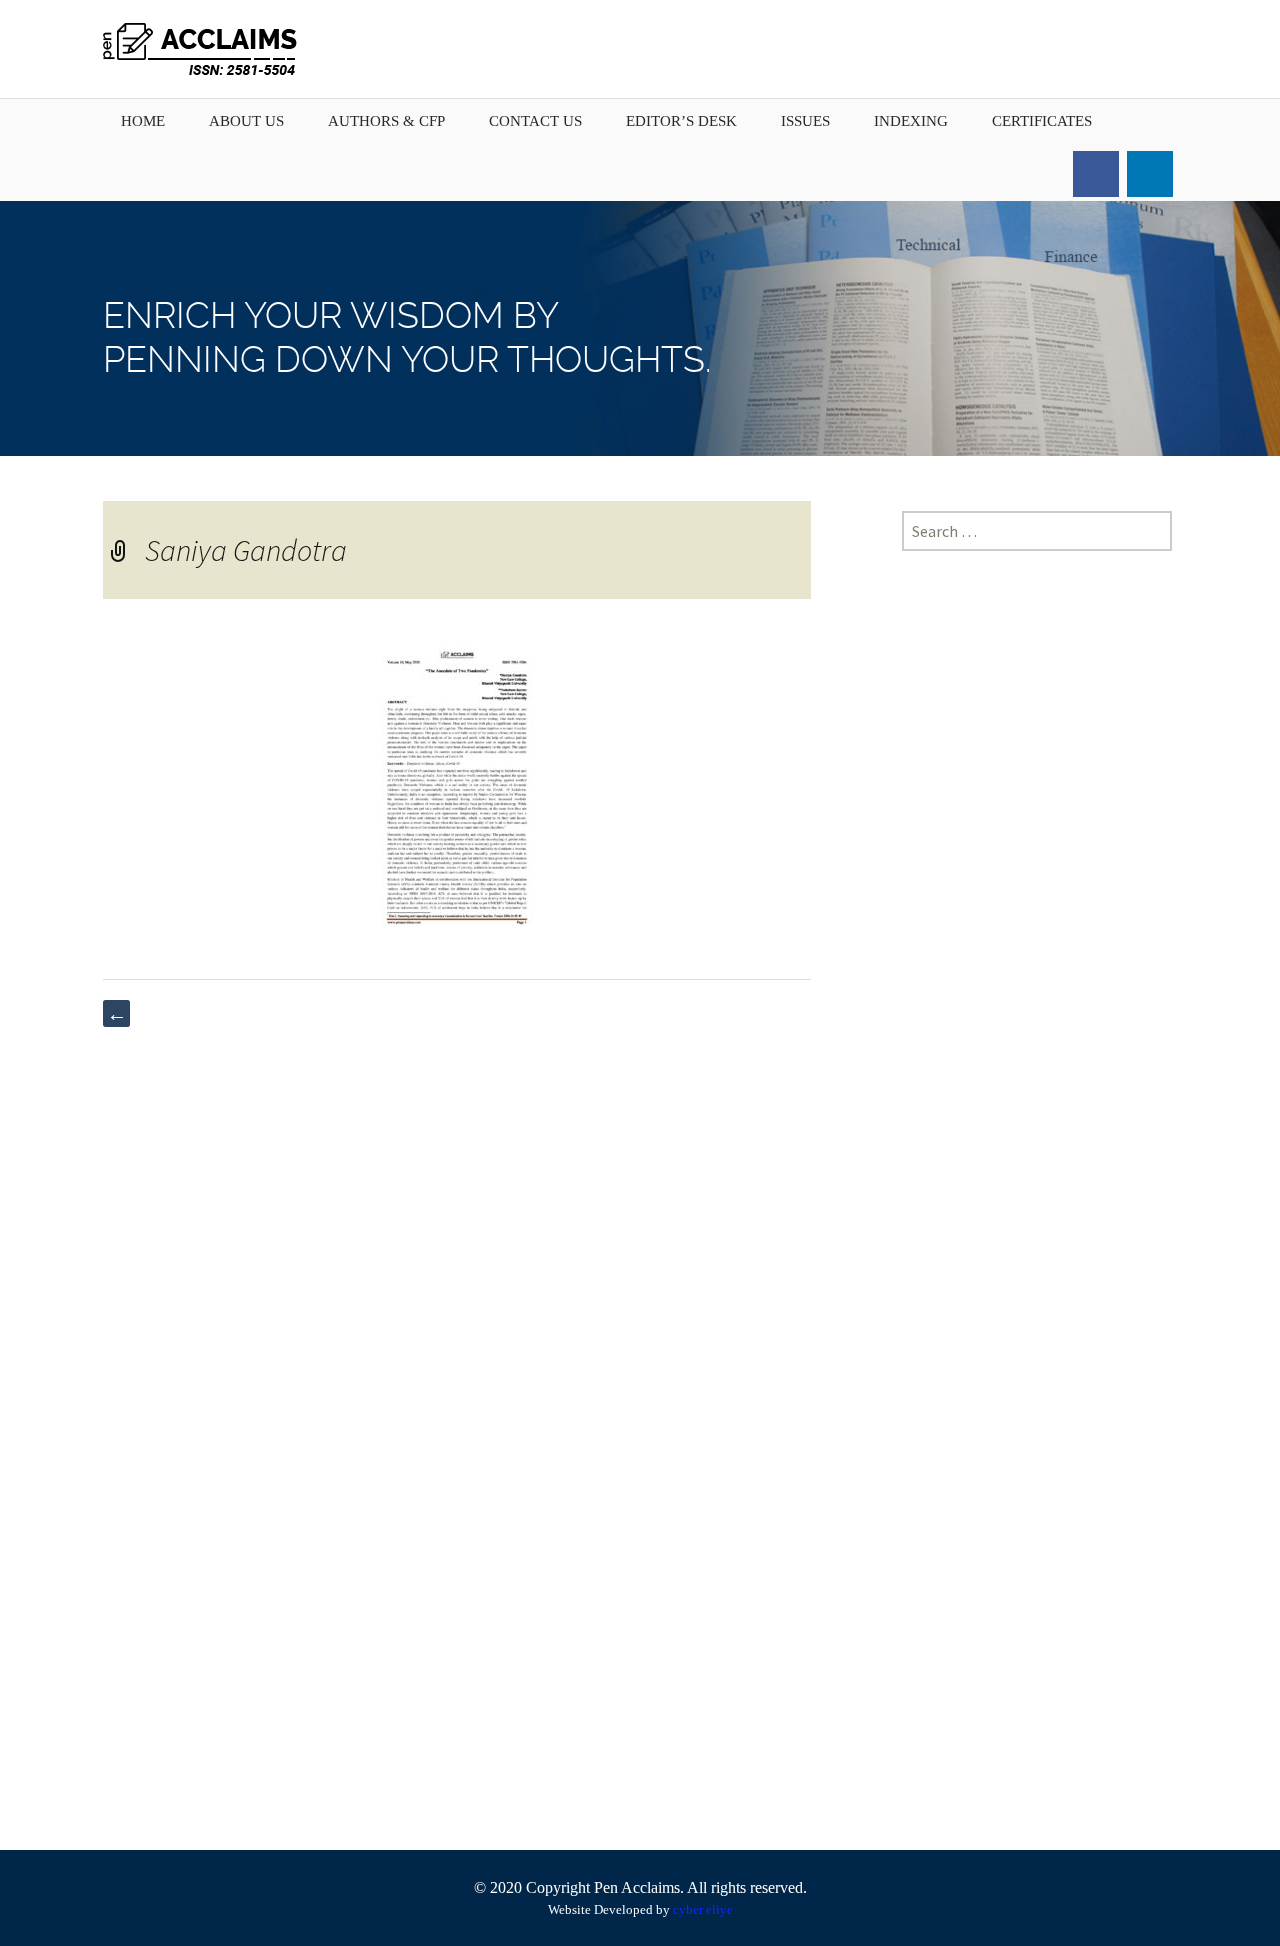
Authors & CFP (386, 121)
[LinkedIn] (1150, 174)
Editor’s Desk (681, 121)
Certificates (1042, 121)
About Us (246, 121)
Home (143, 121)
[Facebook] (1096, 174)
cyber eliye (703, 1909)
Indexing (911, 121)
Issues (805, 121)
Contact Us (535, 121)
